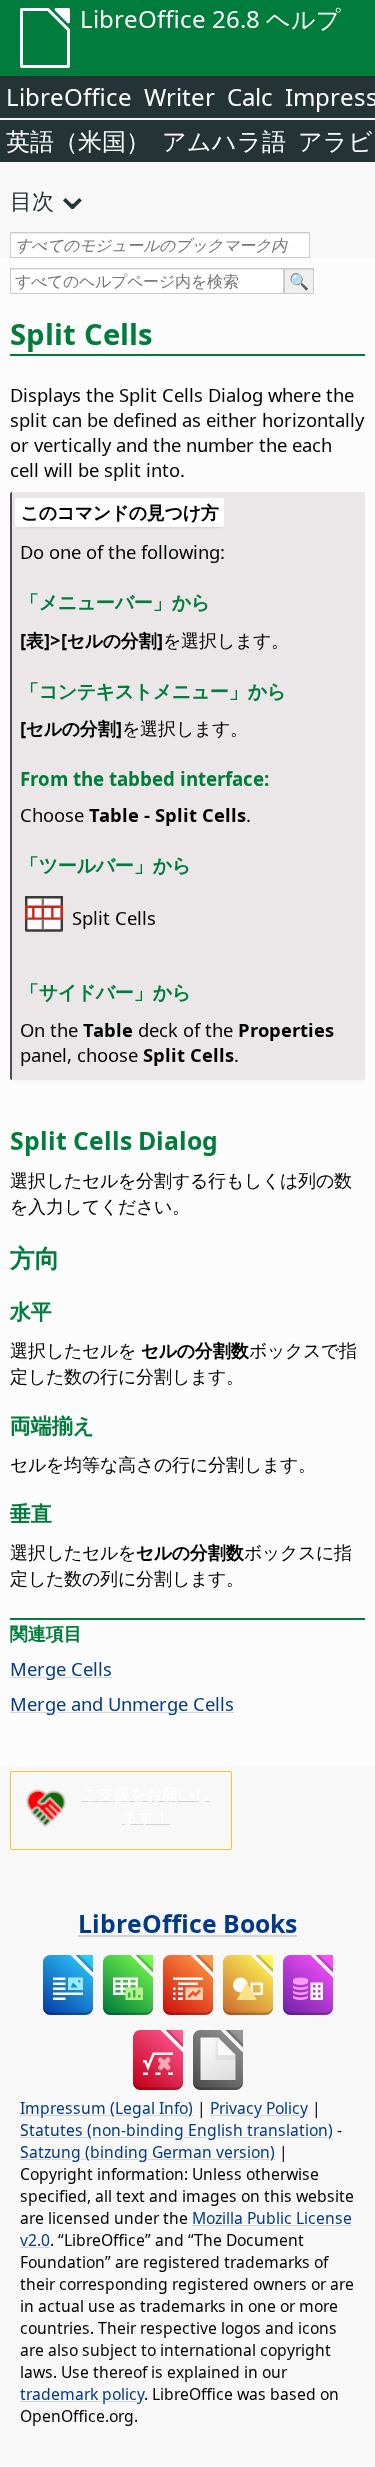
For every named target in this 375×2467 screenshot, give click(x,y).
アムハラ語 (224, 140)
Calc (250, 96)
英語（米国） (78, 140)
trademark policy (82, 2394)
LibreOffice (69, 96)
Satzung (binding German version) (147, 2152)
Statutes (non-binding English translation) (176, 2130)
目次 (32, 200)
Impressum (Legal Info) (106, 2108)
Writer (179, 96)
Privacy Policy (259, 2108)
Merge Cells (61, 1668)
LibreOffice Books (187, 1923)
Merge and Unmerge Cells (122, 1703)
